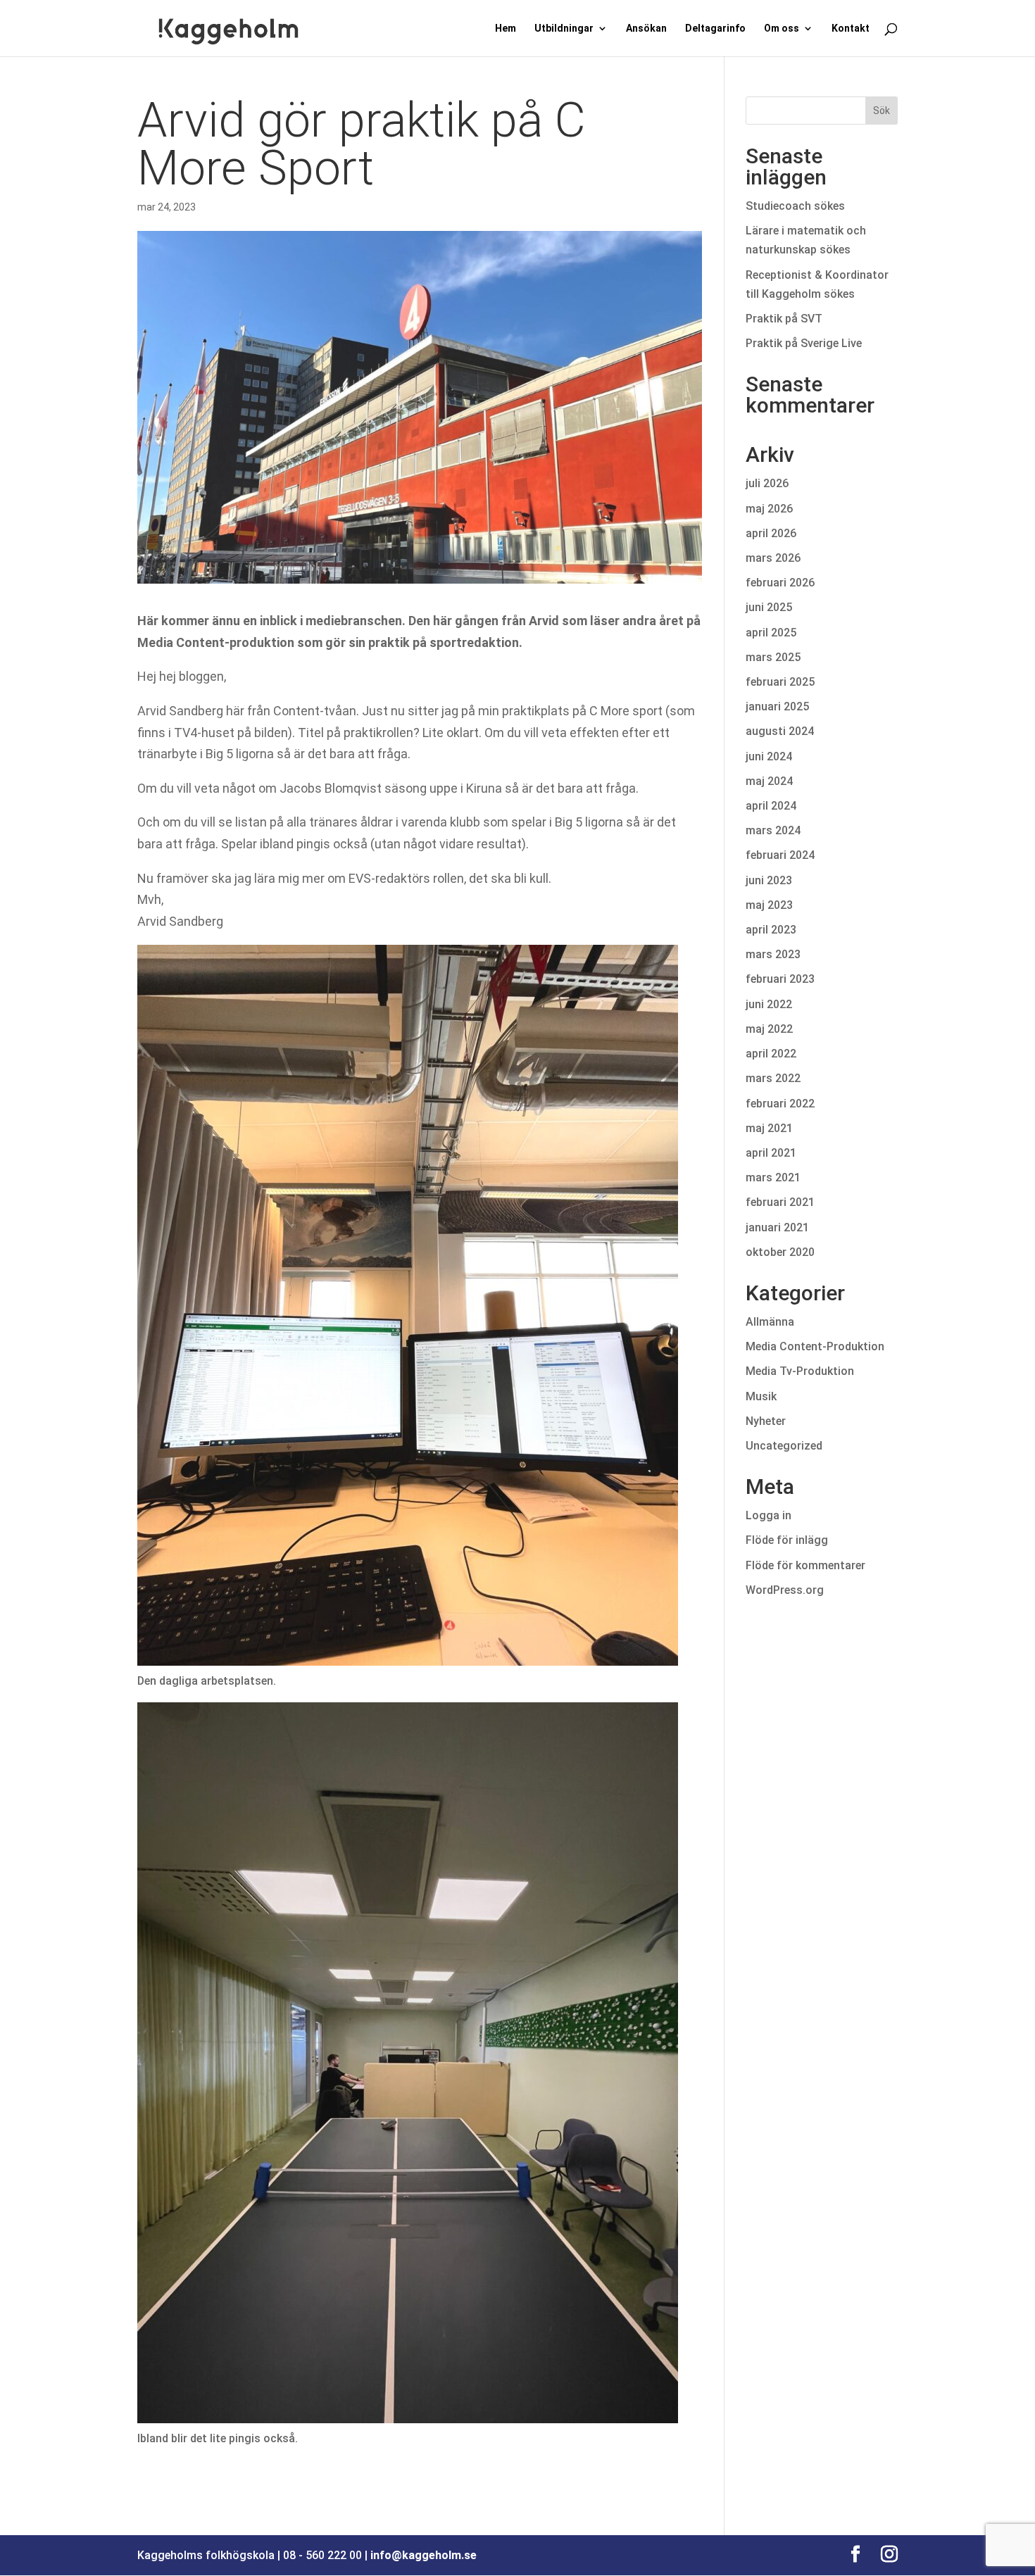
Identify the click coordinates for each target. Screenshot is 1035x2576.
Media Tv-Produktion (800, 1371)
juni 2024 (769, 756)
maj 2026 (769, 509)
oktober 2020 (780, 1252)
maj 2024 (769, 781)
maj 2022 (769, 1029)
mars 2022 (773, 1078)
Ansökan (646, 29)
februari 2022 (780, 1104)
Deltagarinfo (715, 29)
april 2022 (771, 1054)
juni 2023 (769, 880)
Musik (761, 1396)
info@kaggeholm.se (424, 2555)
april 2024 (771, 806)
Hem (506, 29)
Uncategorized (784, 1446)
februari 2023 (780, 979)
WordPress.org (785, 1590)
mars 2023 (773, 954)
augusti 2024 (780, 731)
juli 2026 (767, 483)
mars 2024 (773, 830)
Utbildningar (564, 29)
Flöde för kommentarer (805, 1565)
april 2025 (771, 633)
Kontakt (851, 29)
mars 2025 (773, 657)
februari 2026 (780, 583)
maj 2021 (769, 1128)
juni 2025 (769, 607)
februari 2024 (780, 855)
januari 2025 (777, 706)
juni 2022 (769, 1004)
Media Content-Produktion (815, 1346)
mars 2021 (773, 1177)
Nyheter (766, 1421)
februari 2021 (780, 1202)
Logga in (769, 1515)
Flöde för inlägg (787, 1540)
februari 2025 (780, 682)
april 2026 (771, 533)
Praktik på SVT (784, 319)
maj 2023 (769, 905)
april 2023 (771, 930)
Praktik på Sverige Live (804, 343)
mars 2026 (773, 558)
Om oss (782, 29)
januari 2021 (777, 1227)
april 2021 (771, 1153)
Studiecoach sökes (795, 206)
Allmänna (770, 1322)
